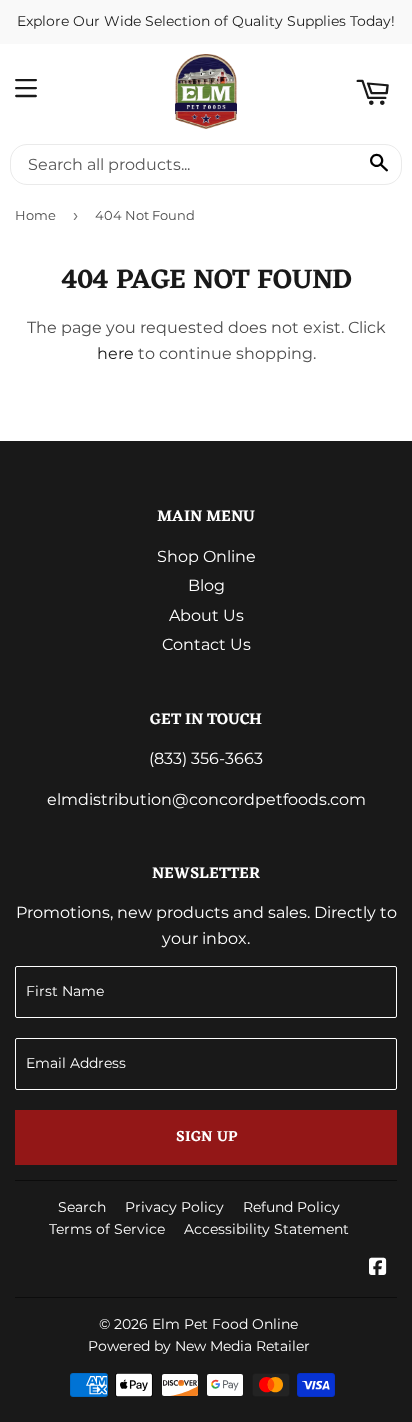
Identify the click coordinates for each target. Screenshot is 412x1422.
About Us (206, 615)
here (115, 353)
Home (35, 215)
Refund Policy (291, 1207)
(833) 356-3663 (206, 758)
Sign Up (206, 1137)
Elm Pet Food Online (225, 1324)
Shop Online (206, 556)
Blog (206, 585)
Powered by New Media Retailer (199, 1346)
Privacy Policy (174, 1207)
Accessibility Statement (266, 1229)
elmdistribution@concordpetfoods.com (206, 799)
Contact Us (206, 644)
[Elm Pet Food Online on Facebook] (378, 1268)
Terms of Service (107, 1229)
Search (82, 1207)
